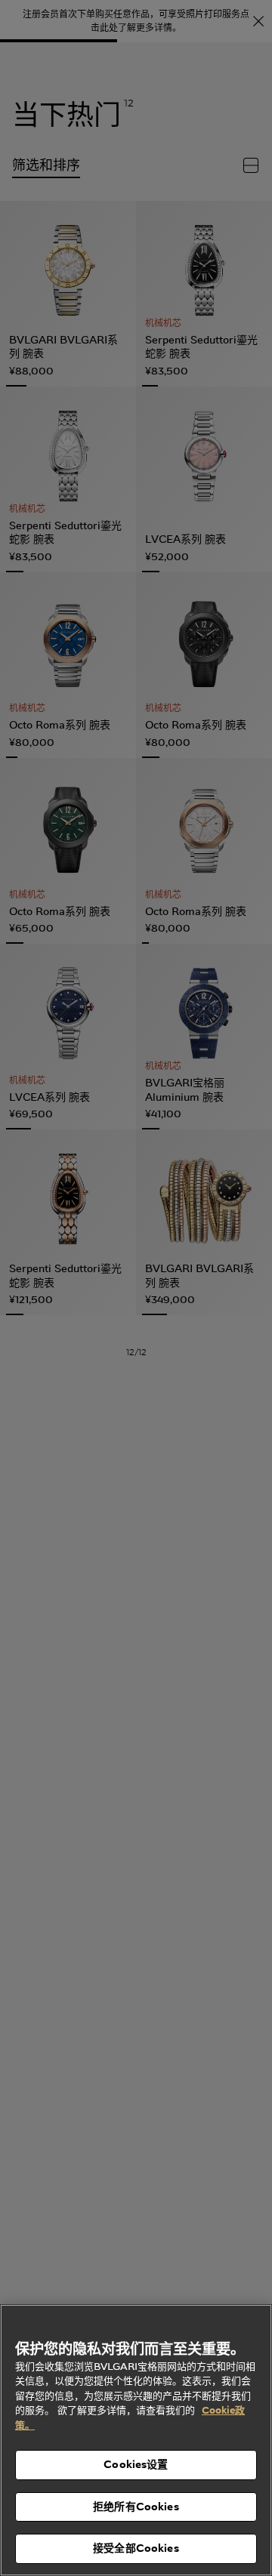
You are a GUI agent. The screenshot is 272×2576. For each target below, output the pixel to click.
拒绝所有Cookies (136, 2507)
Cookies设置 (136, 2464)
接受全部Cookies (136, 2548)
